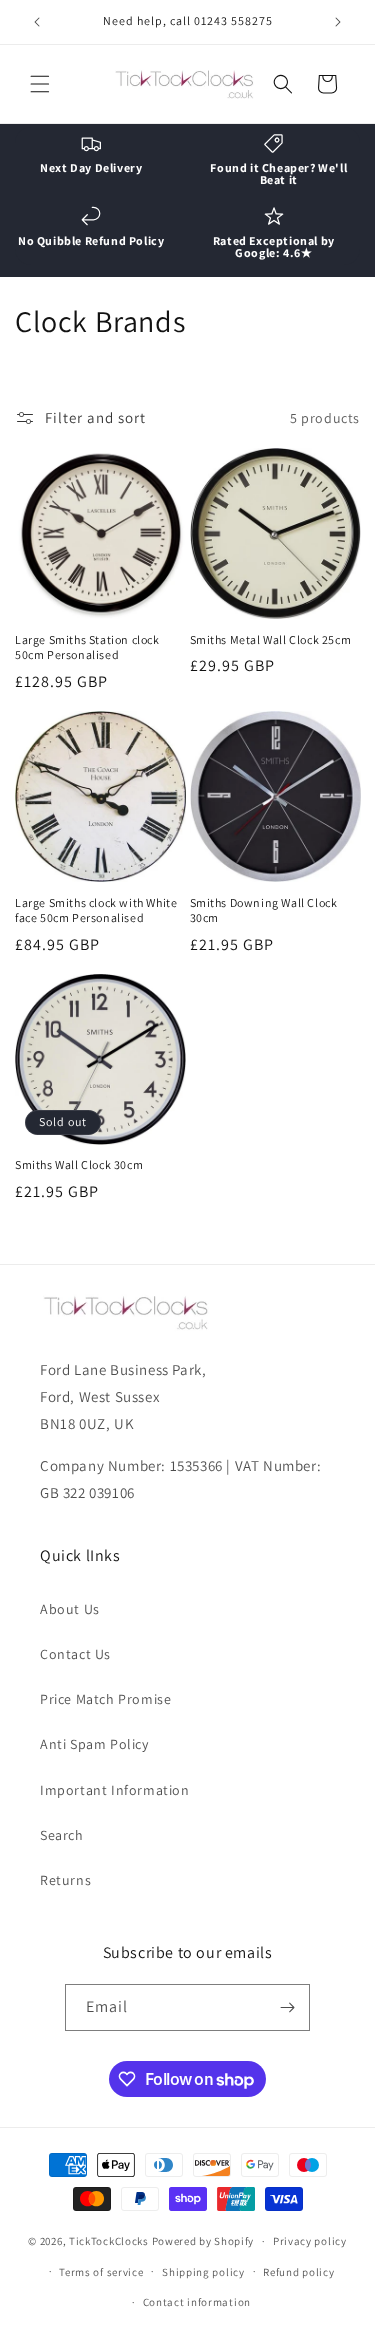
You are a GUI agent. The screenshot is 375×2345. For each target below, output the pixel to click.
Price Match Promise (105, 1699)
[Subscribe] (287, 2007)
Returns (65, 1880)
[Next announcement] (338, 22)
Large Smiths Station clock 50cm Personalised (87, 647)
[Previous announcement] (37, 22)
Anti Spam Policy (94, 1744)
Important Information (115, 1790)
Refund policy (298, 2272)
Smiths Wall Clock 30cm (79, 1164)
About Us (70, 1609)
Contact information (197, 2302)
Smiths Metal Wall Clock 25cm (271, 639)
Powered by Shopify (203, 2241)
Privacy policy (310, 2241)
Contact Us (75, 1654)
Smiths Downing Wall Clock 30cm (264, 910)
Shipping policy (203, 2272)
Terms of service (101, 2272)
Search (62, 1835)
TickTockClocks (109, 2241)
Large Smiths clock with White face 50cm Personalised (96, 910)
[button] (40, 84)
